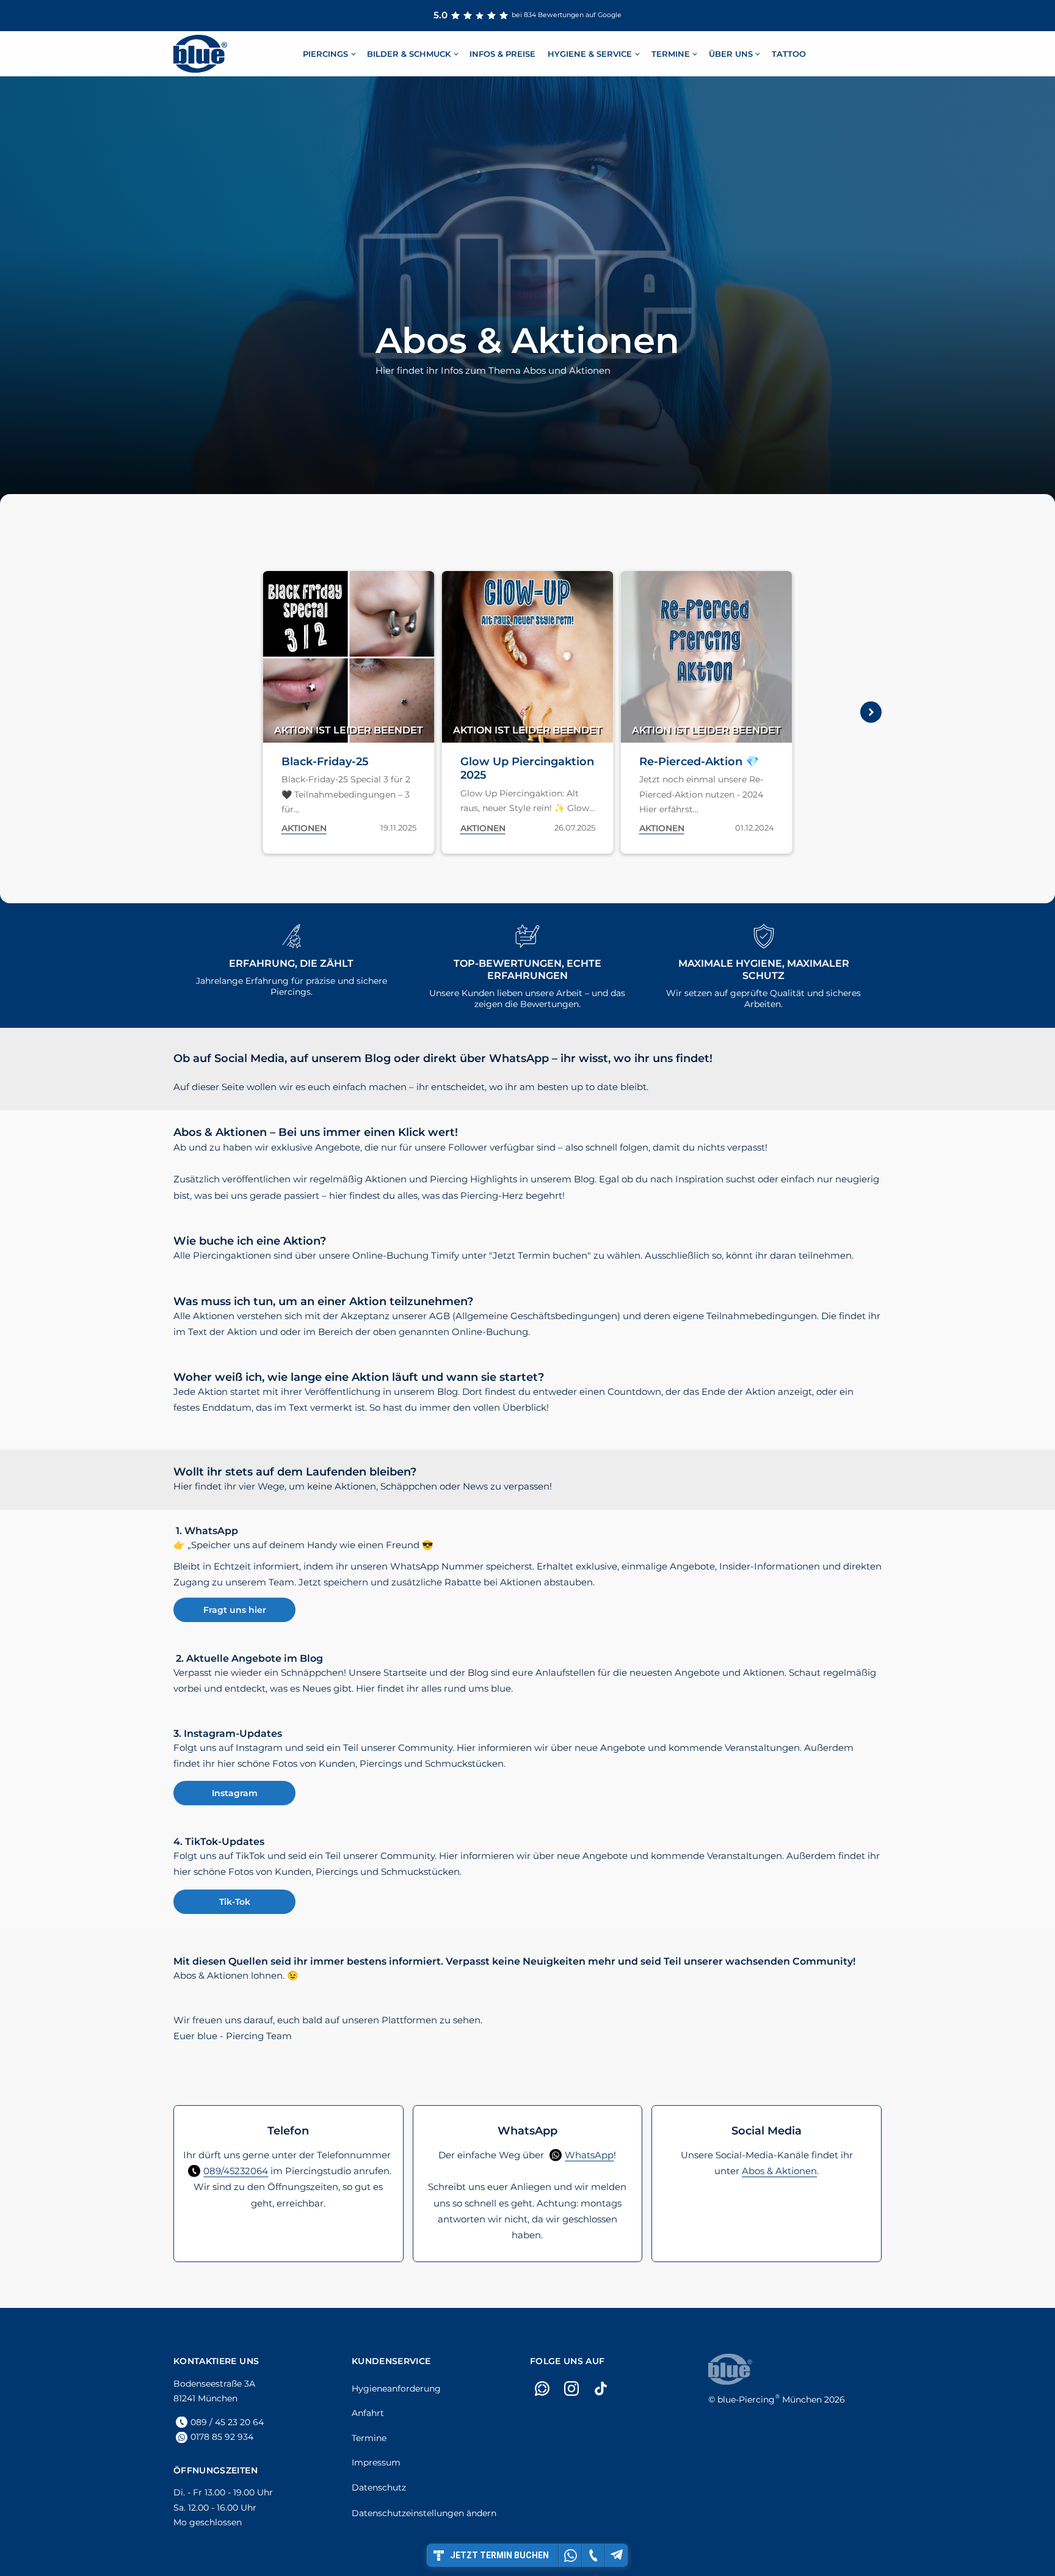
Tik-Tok (235, 1902)
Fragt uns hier (235, 1610)
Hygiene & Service (590, 53)
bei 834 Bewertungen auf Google (527, 15)
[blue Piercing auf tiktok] (601, 2389)
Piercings (325, 53)
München (770, 2400)
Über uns (731, 53)
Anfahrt (368, 2413)
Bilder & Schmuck (409, 53)
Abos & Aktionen (779, 2171)
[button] (184, 712)
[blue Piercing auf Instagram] (571, 2389)
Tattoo (789, 53)
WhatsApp (589, 2155)
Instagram (235, 1793)
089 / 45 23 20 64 (227, 2422)
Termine (671, 53)
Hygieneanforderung (396, 2389)
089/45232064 (236, 2171)
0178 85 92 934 (222, 2437)
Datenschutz (379, 2487)
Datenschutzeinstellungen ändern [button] (424, 2513)
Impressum (376, 2462)
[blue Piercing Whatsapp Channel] (542, 2389)
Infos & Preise (502, 53)
